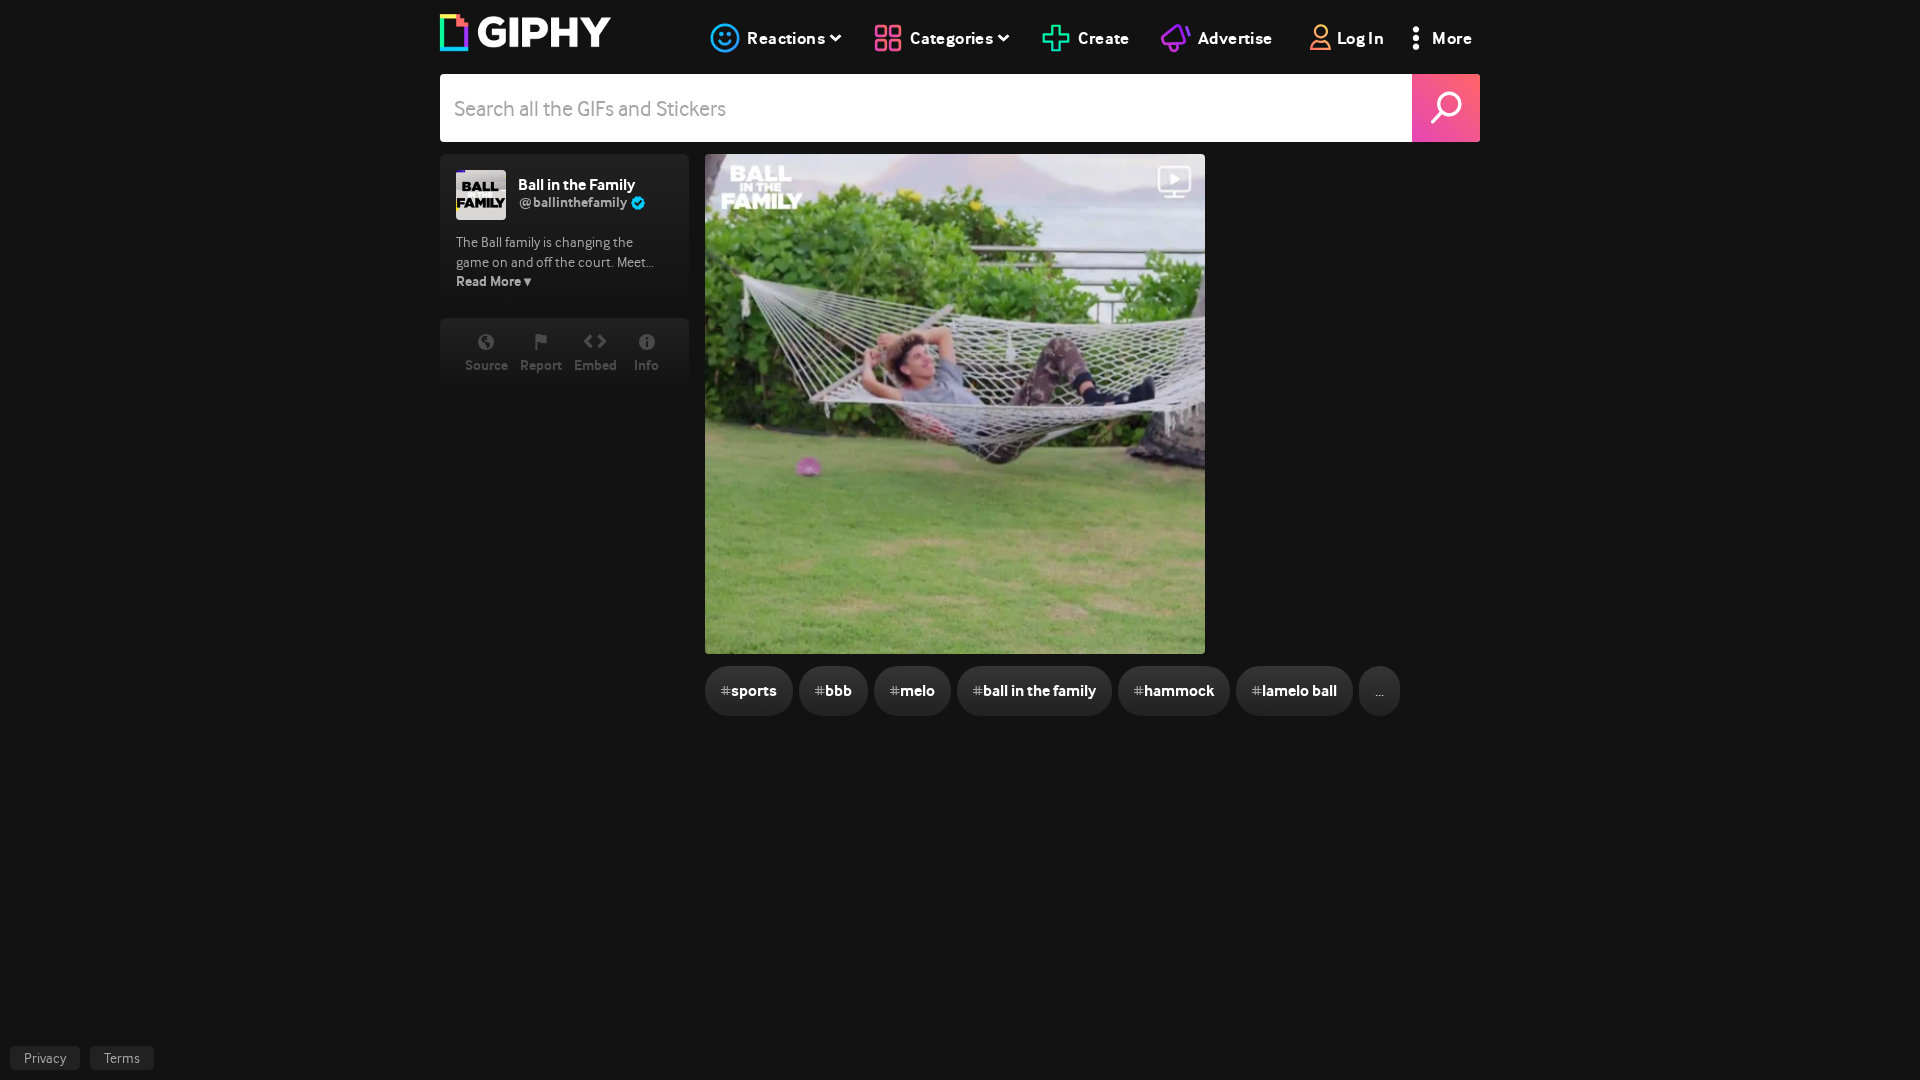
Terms (122, 1058)
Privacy (45, 1058)
